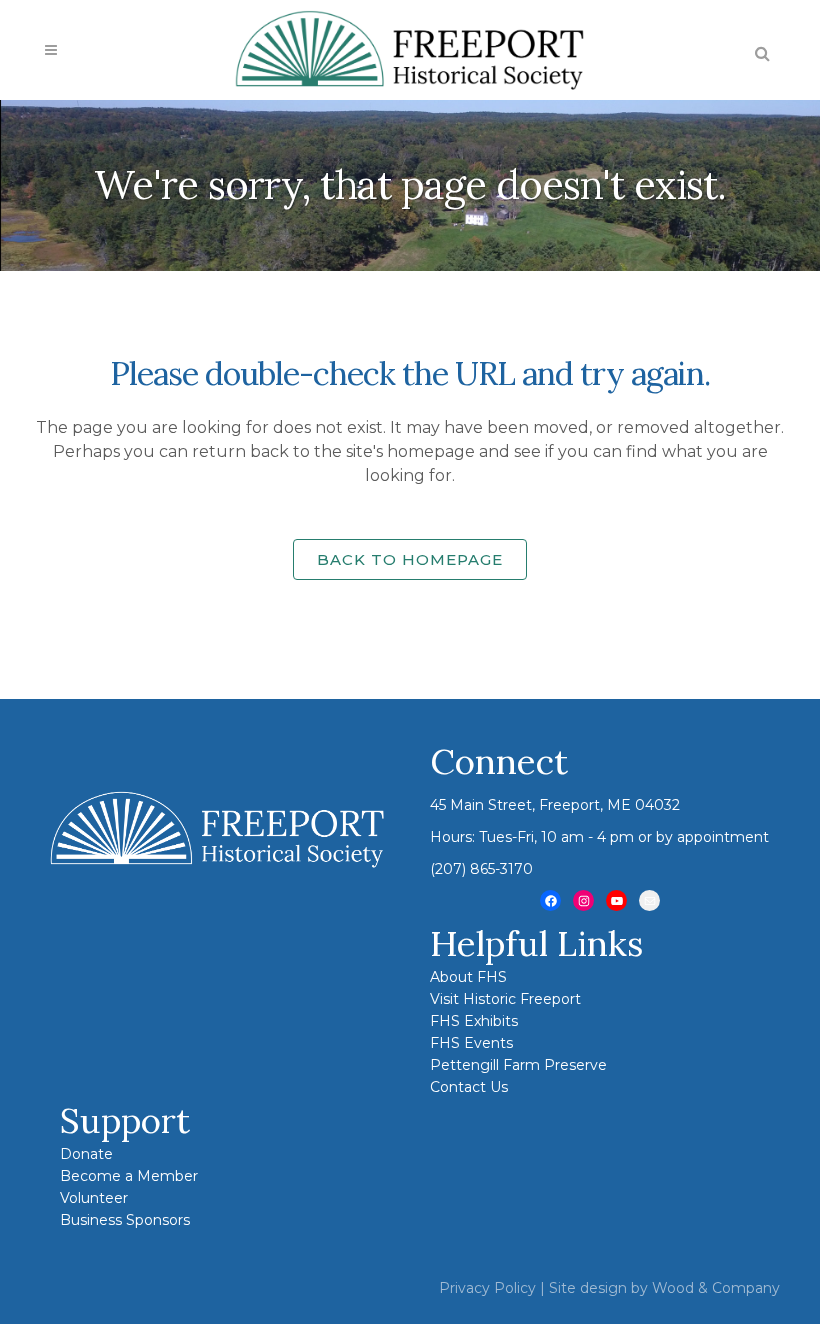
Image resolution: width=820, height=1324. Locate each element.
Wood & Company (716, 1288)
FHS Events (471, 1043)
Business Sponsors (125, 1220)
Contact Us (469, 1087)
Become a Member (129, 1176)
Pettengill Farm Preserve (518, 1065)
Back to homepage (410, 559)
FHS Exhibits (474, 1021)
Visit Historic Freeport (505, 999)
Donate (86, 1154)
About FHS (468, 977)
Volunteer (94, 1198)
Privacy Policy (487, 1288)
